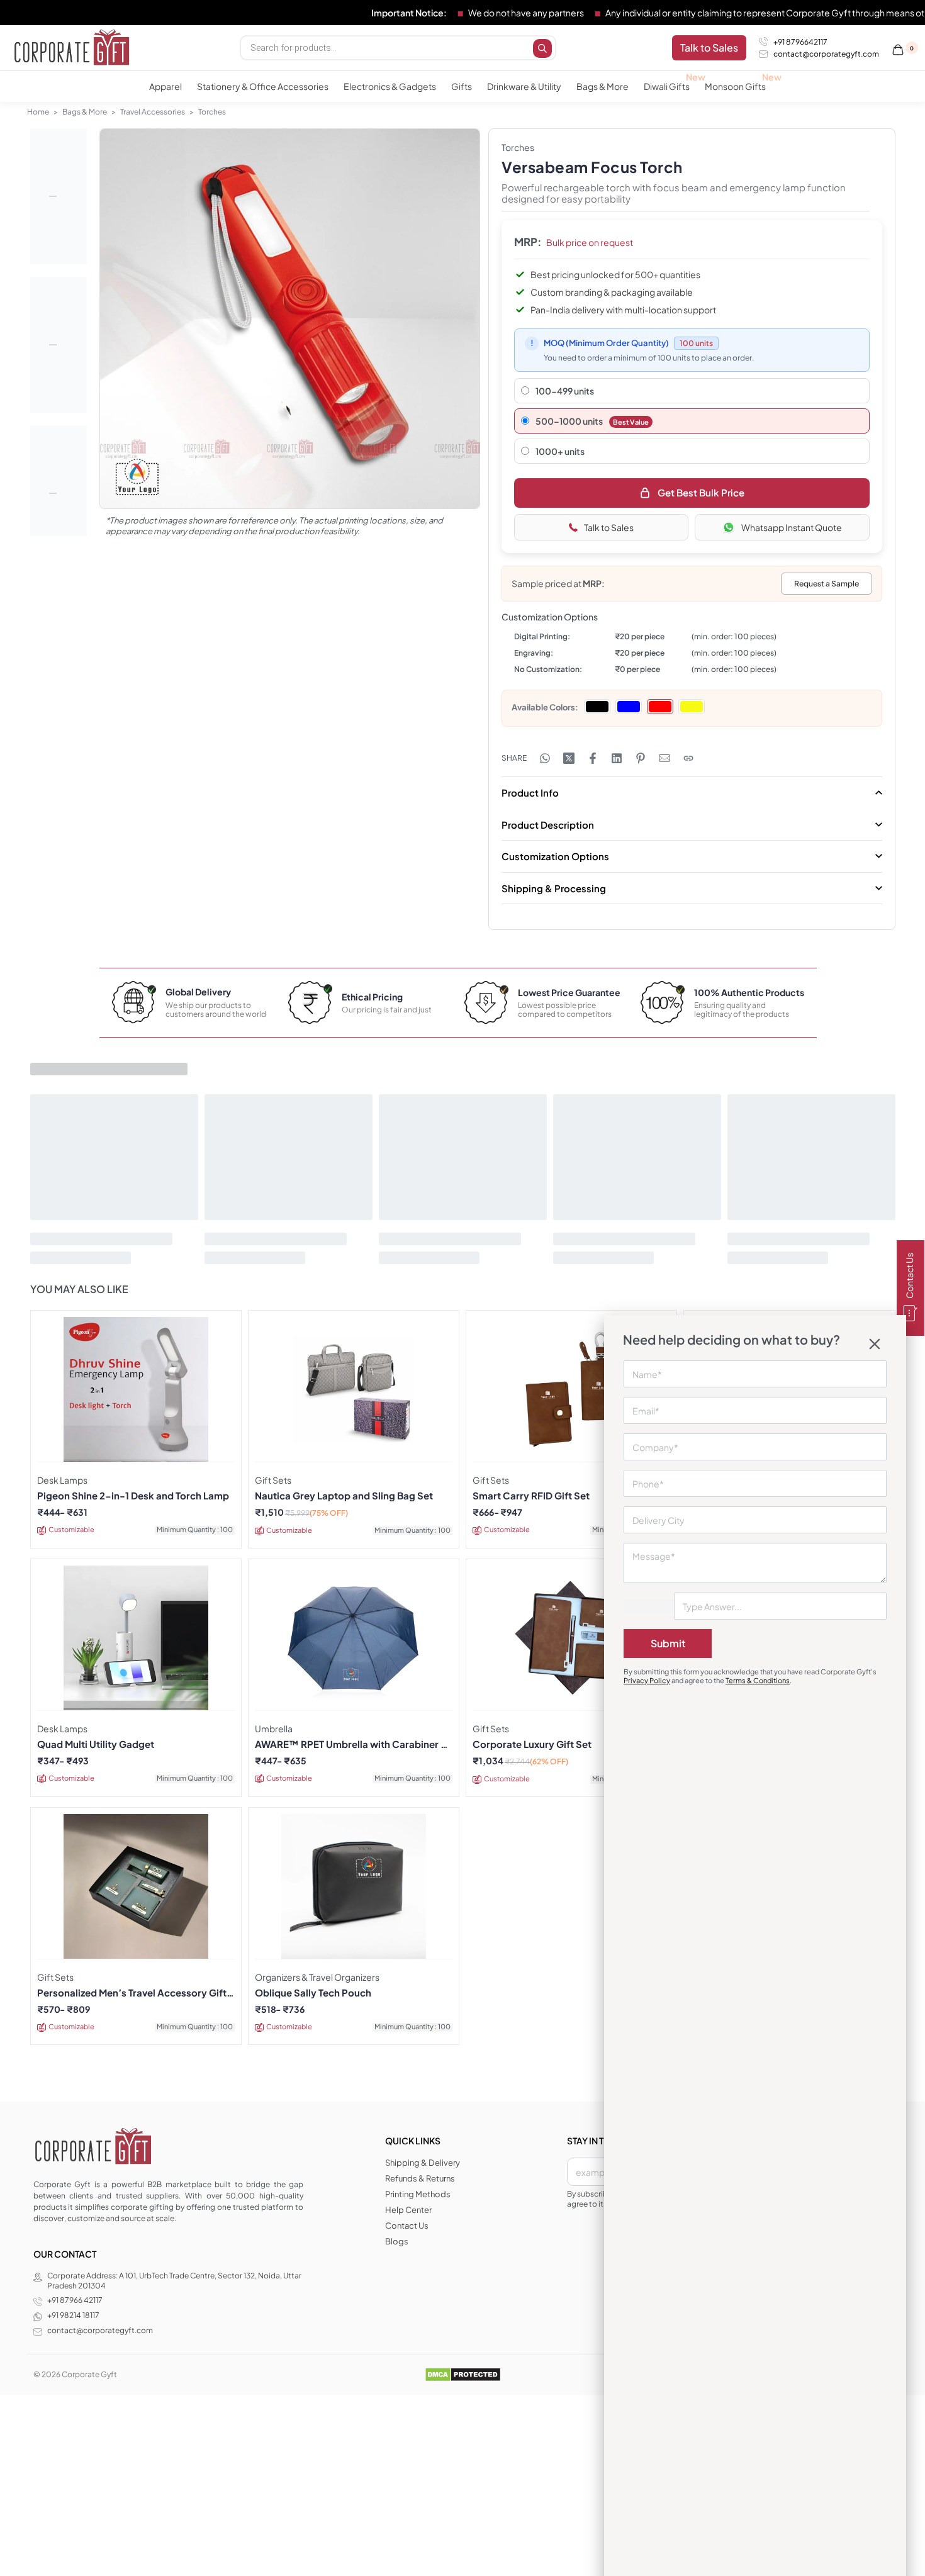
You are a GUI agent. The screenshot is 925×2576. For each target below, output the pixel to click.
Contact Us (909, 1276)
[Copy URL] (688, 758)
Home (38, 112)
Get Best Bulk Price (701, 492)
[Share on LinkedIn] (617, 758)
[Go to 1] (59, 196)
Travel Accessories (153, 112)
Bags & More (85, 112)
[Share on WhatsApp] (545, 758)
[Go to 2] (59, 345)
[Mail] (664, 758)
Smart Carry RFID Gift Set (531, 1496)
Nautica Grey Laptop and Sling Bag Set (344, 1496)
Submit (668, 1643)
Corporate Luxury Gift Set (532, 1744)
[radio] (597, 707)
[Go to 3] (59, 493)
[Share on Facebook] (593, 758)
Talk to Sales (609, 527)
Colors (562, 707)
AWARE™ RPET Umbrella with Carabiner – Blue (351, 1744)
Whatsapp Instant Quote (792, 527)
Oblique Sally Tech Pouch (313, 1993)
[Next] (446, 332)
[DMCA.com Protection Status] (463, 2374)
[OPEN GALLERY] (290, 319)
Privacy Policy (647, 1680)
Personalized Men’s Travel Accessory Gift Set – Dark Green (132, 1993)
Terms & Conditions (758, 1680)
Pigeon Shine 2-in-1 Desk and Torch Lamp (133, 1496)
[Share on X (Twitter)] (569, 758)
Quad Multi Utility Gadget (96, 1744)
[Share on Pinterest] (641, 758)
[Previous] (133, 332)
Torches (212, 112)
